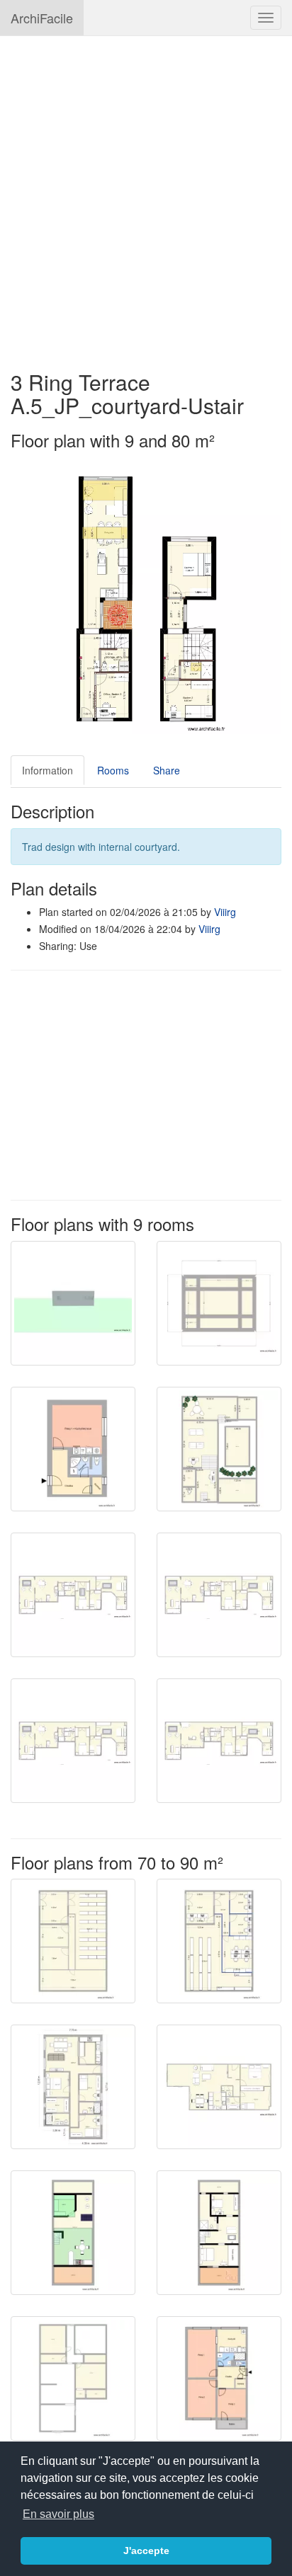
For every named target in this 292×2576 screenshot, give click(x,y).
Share (167, 770)
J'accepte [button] (146, 2551)
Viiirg (225, 912)
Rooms (113, 770)
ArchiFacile (42, 18)
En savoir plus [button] (58, 2514)
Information (47, 770)
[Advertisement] (146, 196)
